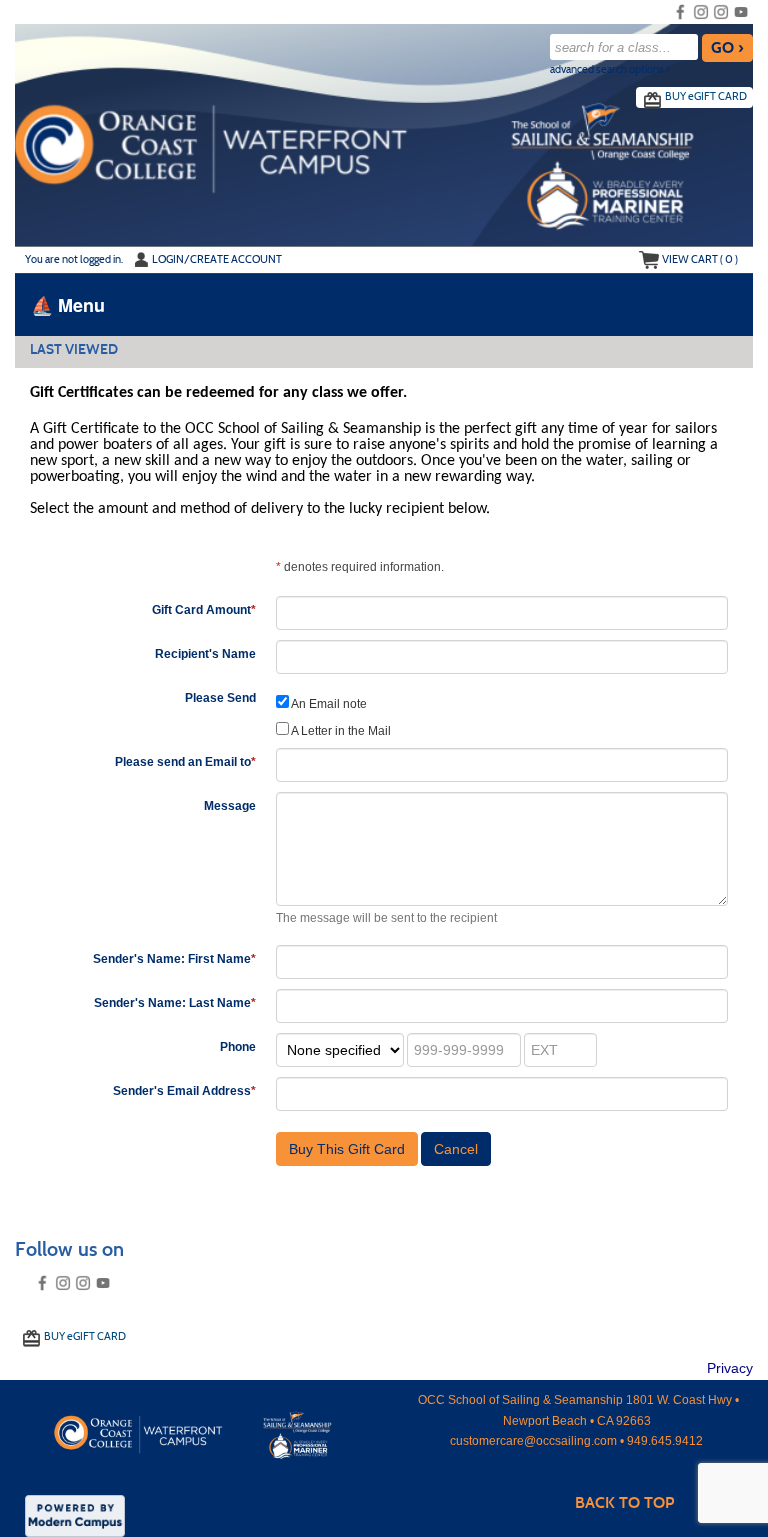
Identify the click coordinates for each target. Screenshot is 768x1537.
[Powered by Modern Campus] (75, 1514)
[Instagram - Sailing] (701, 12)
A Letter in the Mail (340, 731)
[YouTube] (741, 12)
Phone (238, 1047)
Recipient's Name (205, 654)
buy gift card (706, 96)
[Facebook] (681, 12)
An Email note (328, 704)
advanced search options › (610, 69)
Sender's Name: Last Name (175, 1003)
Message (230, 806)
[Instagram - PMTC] (721, 12)
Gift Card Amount (204, 610)
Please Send (220, 698)
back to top (624, 1502)
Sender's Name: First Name (174, 959)
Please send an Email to (185, 762)
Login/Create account (217, 259)
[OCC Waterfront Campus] (207, 1431)
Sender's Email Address (184, 1091)
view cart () (700, 259)
